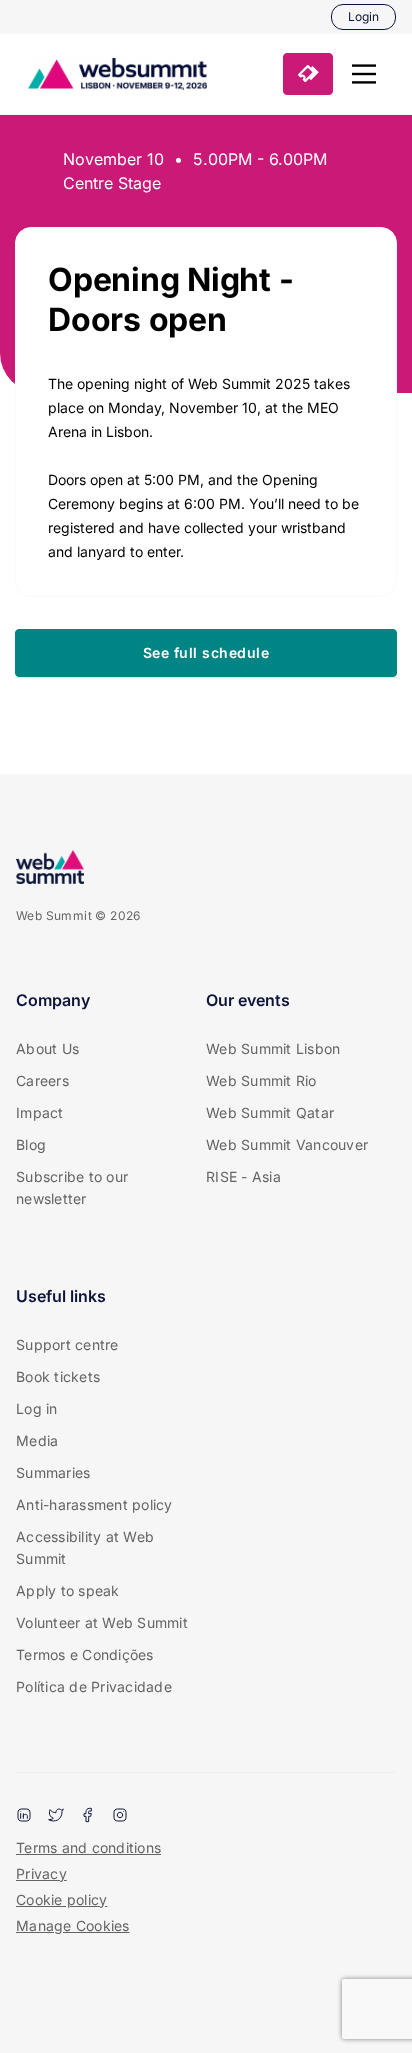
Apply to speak (68, 1590)
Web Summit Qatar (270, 1112)
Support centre (67, 1344)
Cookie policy (61, 1899)
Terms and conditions (88, 1847)
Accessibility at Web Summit (85, 1547)
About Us (47, 1048)
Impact (40, 1112)
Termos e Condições (85, 1654)
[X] (56, 1817)
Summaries (53, 1472)
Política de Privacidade (94, 1686)
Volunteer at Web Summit (102, 1622)
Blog (31, 1144)
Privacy (41, 1873)
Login (363, 16)
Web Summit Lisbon (273, 1048)
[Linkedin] (24, 1817)
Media (37, 1440)
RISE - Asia (243, 1176)
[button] (364, 74)
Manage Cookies (73, 1925)
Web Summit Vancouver (287, 1144)
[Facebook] (88, 1817)
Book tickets (58, 1376)
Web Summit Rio (261, 1080)
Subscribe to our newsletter (72, 1187)
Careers (42, 1080)
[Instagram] (120, 1817)
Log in (37, 1408)
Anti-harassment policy (94, 1504)
